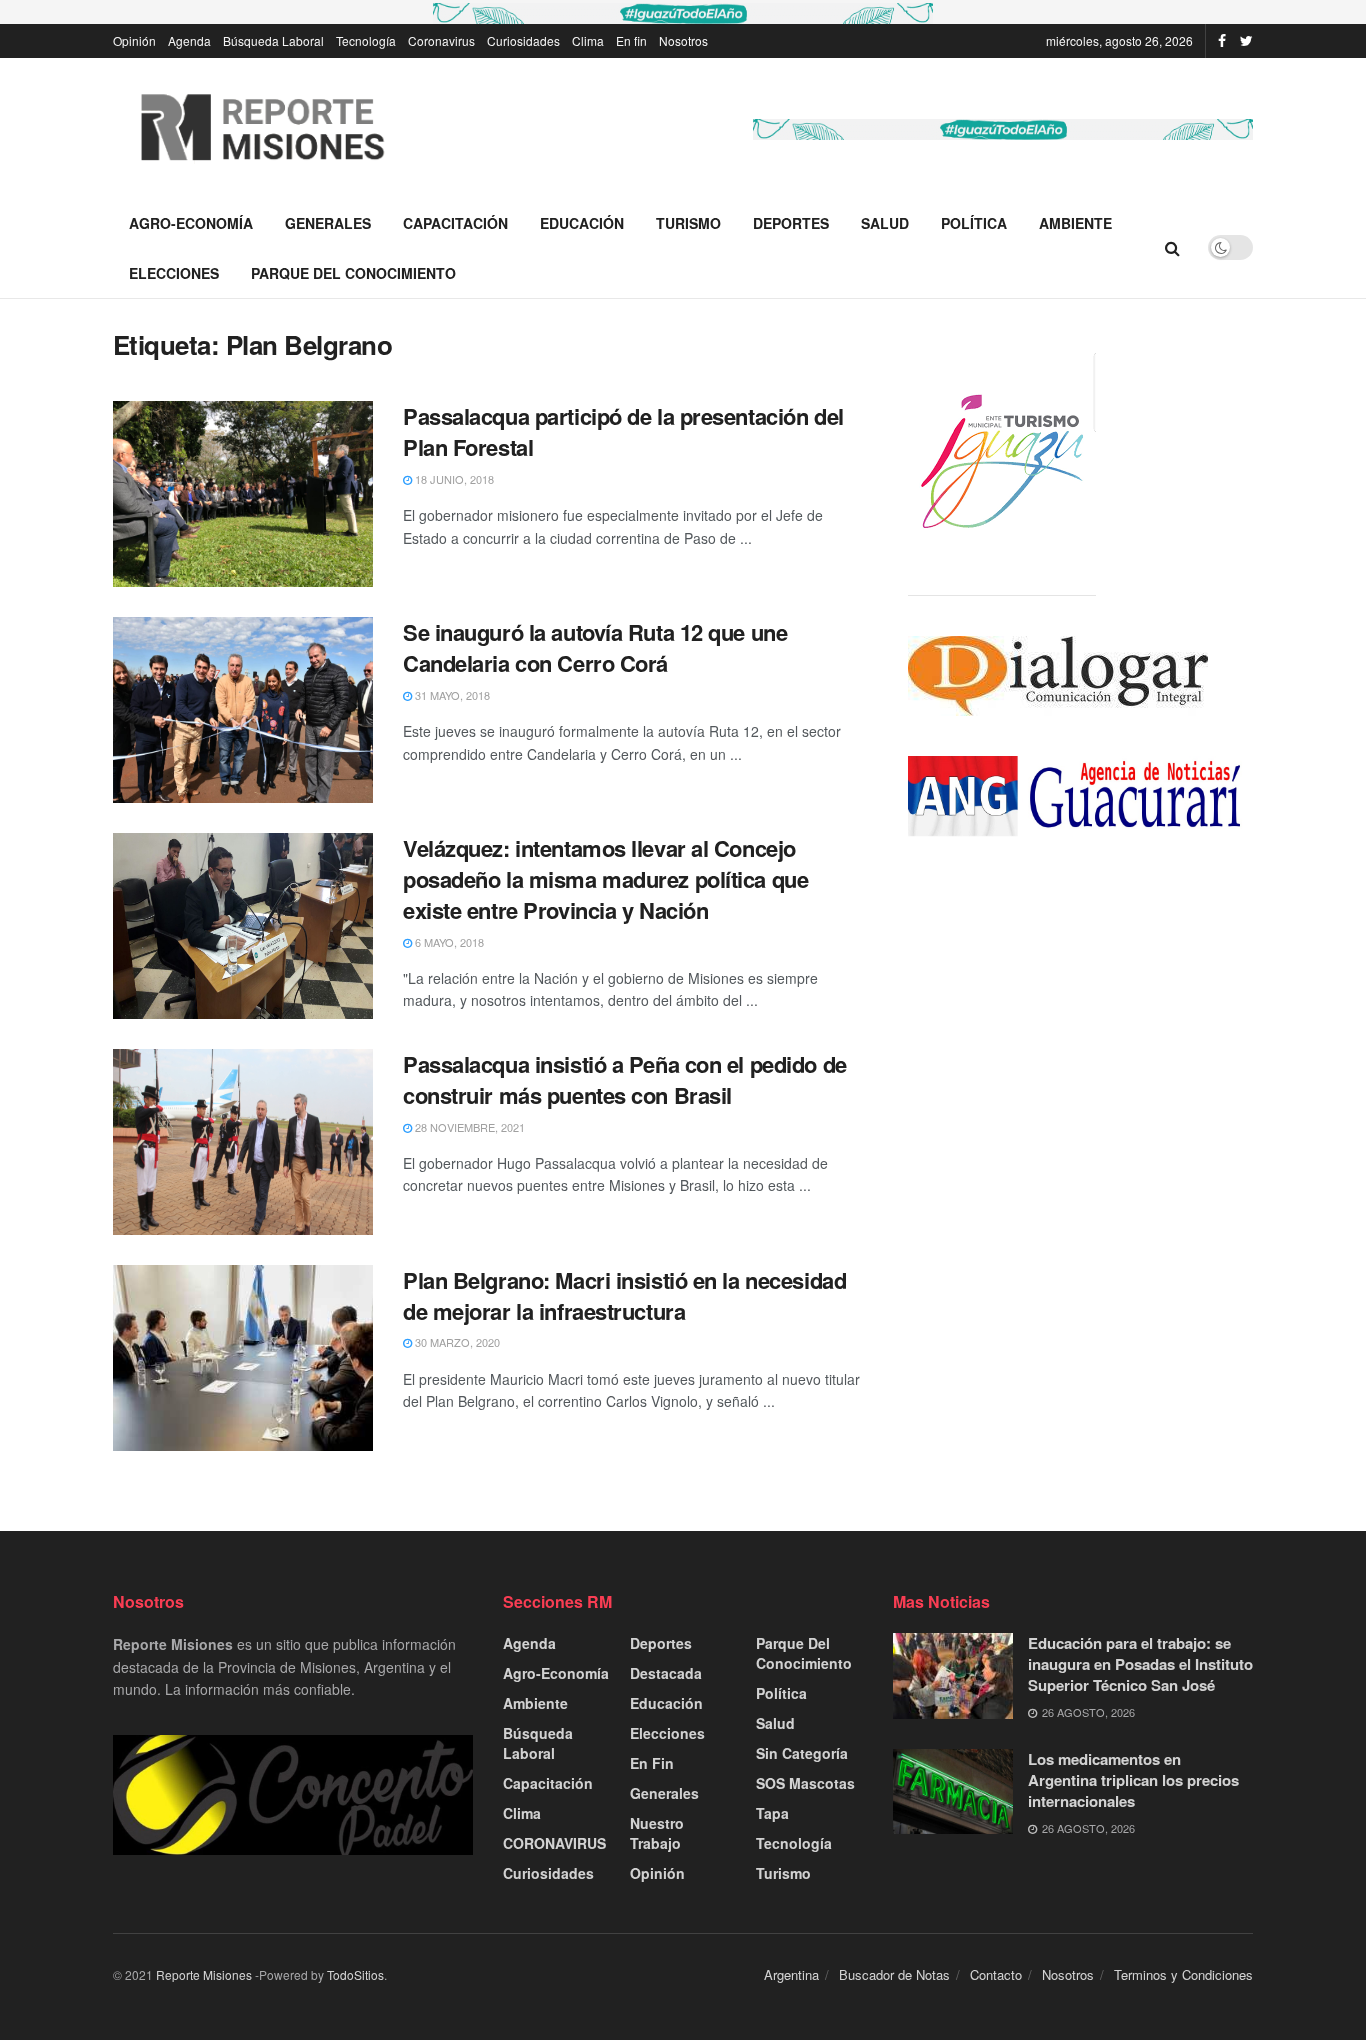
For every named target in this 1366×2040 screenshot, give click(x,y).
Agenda (189, 40)
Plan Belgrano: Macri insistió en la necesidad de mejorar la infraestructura (624, 1295)
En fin (631, 40)
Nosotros (683, 40)
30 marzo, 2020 (456, 1342)
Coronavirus (441, 40)
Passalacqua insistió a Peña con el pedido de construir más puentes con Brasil (625, 1079)
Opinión (134, 40)
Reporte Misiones (204, 1974)
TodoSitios (355, 1974)
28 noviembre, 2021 (468, 1127)
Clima (588, 40)
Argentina (791, 1974)
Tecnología (366, 40)
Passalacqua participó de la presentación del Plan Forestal (623, 431)
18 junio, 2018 (453, 479)
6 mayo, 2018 (448, 942)
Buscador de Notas (894, 1974)
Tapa (772, 1813)
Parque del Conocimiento (353, 273)
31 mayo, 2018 (451, 695)
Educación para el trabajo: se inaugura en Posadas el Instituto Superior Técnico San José (1140, 1664)
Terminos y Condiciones (1183, 1974)
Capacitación (455, 223)
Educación (582, 223)
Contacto (996, 1974)
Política (974, 223)
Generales (328, 223)
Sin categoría (802, 1753)
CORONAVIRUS (554, 1843)
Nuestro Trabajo (657, 1833)
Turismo (688, 223)
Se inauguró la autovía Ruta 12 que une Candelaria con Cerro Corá (595, 647)
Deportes (791, 223)
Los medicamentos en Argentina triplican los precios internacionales (1133, 1780)
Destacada (666, 1673)
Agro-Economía (191, 223)
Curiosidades (523, 40)
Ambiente (1075, 223)
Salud (885, 223)
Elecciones (174, 273)
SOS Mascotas (805, 1783)
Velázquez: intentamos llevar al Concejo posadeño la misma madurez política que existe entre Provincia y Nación (605, 879)
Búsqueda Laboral (273, 40)
